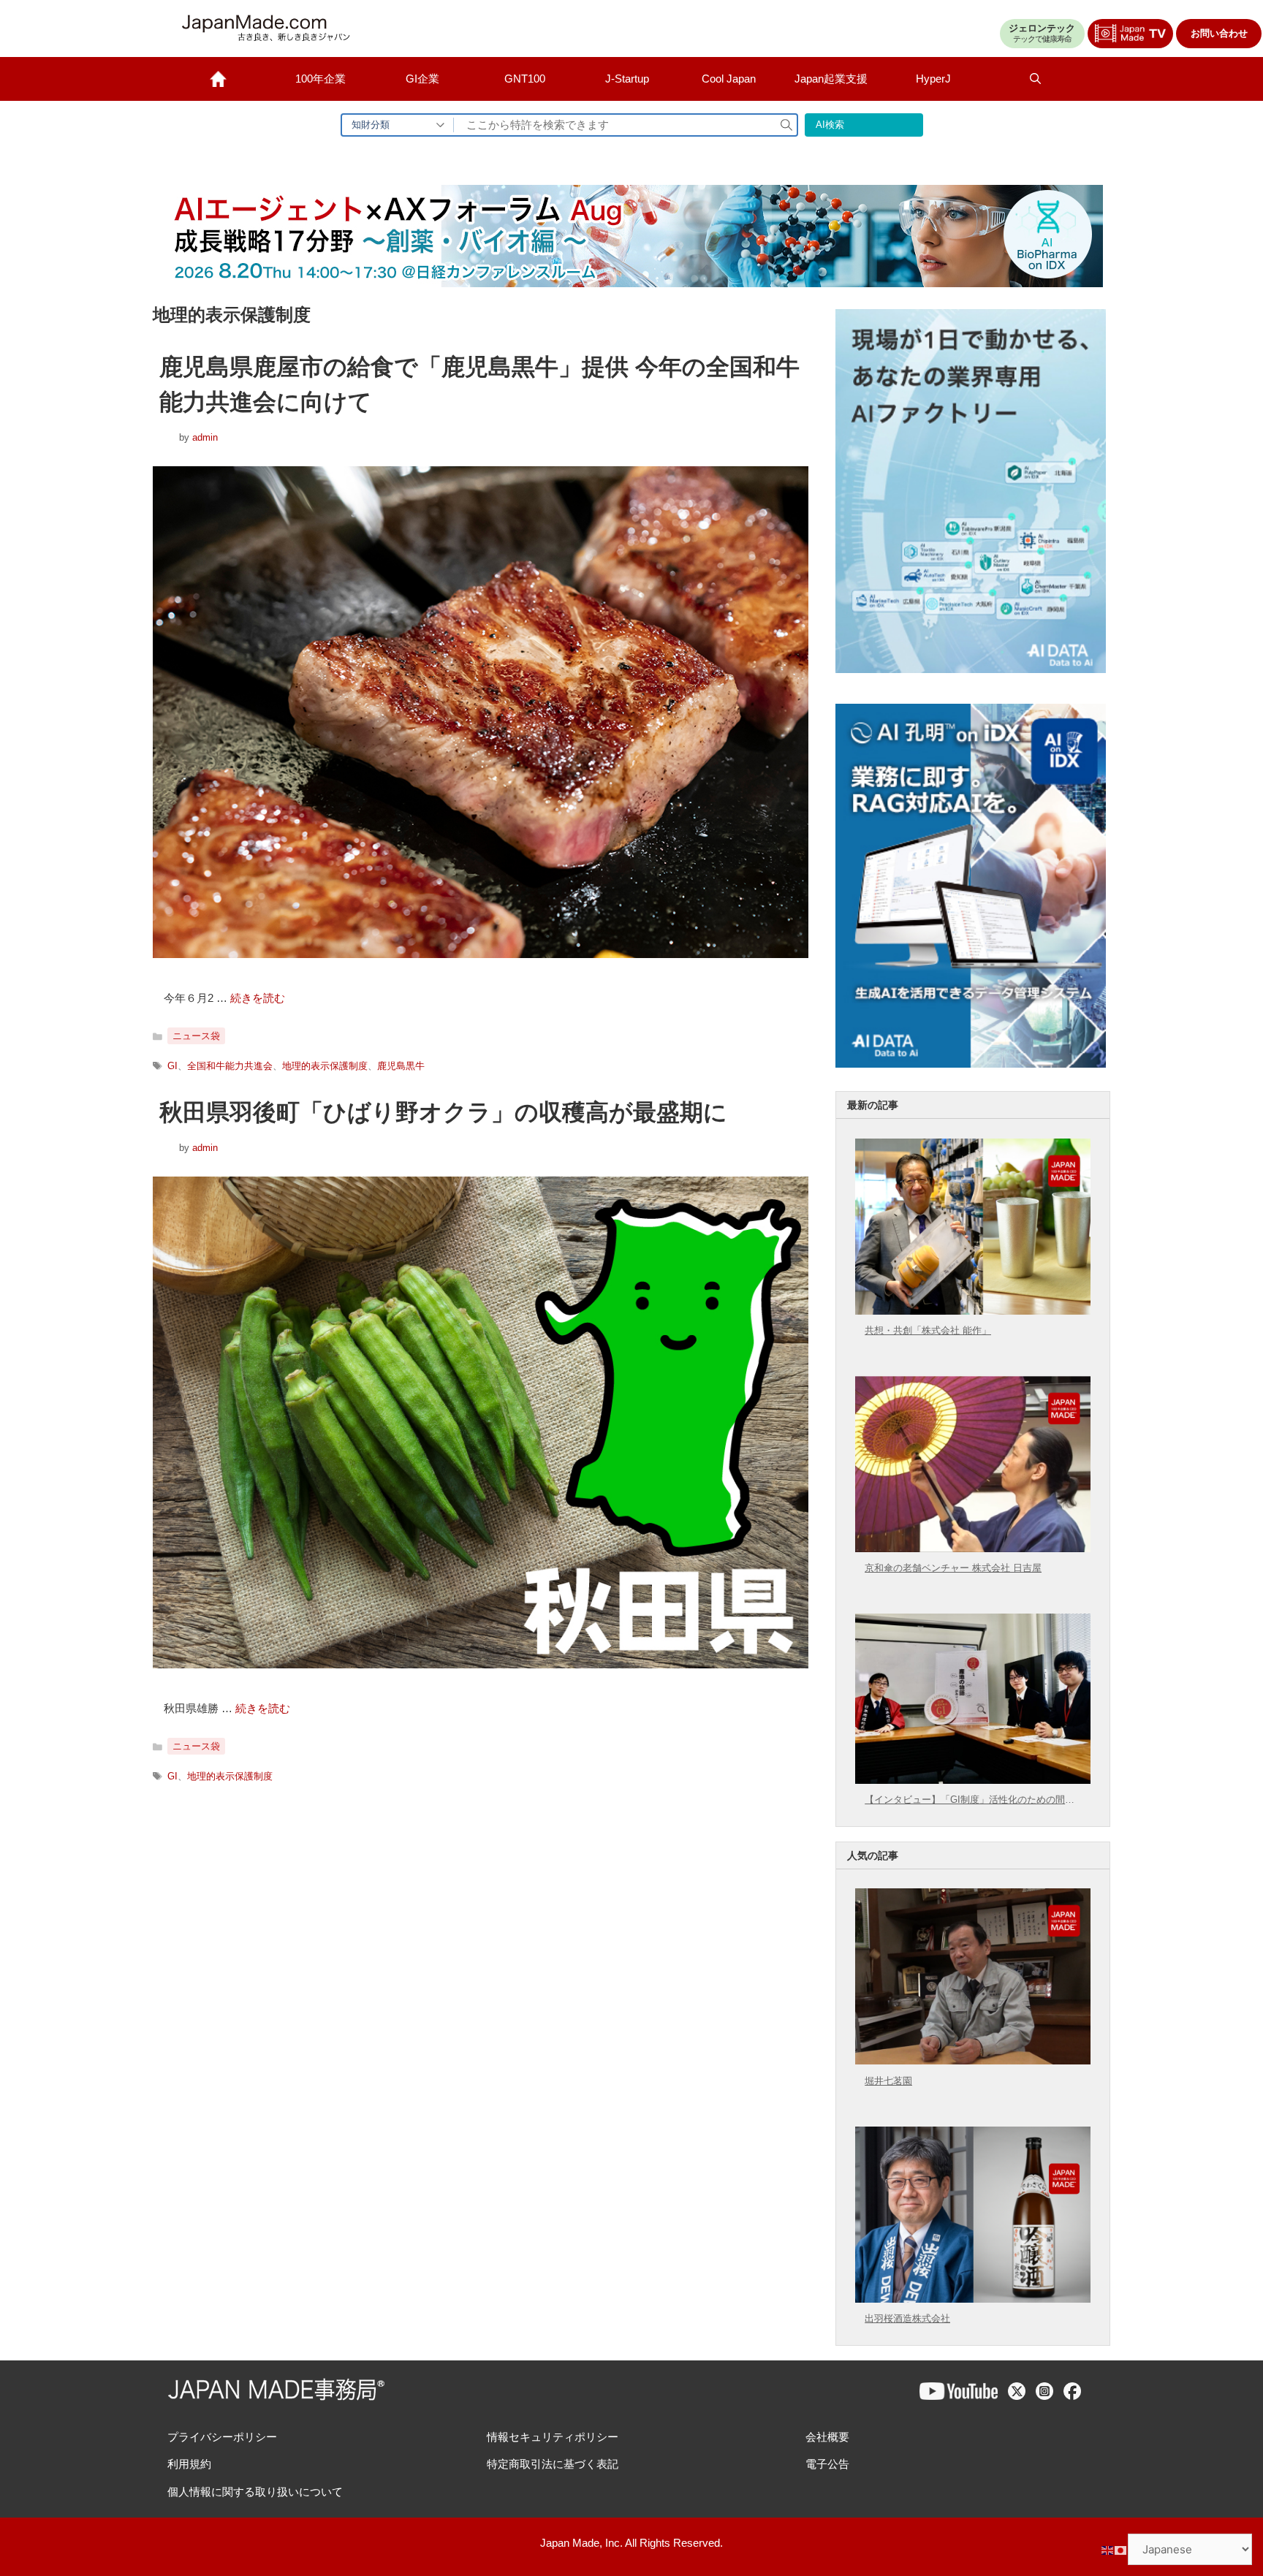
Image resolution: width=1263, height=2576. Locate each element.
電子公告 (827, 2464)
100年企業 (321, 79)
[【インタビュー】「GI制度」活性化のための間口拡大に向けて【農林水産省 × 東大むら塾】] (972, 1779)
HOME (219, 79)
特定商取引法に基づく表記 (553, 2464)
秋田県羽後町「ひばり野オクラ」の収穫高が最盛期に (443, 1112)
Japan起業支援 (831, 79)
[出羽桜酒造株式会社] (972, 2298)
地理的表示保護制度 (325, 1066)
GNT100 (525, 79)
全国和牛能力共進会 (230, 1066)
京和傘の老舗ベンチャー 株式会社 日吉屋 (953, 1568)
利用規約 (189, 2464)
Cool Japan (729, 79)
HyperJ (933, 79)
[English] (1108, 2549)
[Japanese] (1121, 2549)
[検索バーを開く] (1036, 79)
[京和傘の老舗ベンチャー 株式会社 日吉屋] (972, 1548)
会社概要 (827, 2437)
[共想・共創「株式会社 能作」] (972, 1310)
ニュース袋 (196, 1036)
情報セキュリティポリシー (553, 2437)
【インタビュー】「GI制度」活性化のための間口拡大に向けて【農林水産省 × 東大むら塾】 (970, 1800)
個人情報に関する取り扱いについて (255, 2492)
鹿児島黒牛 (401, 1066)
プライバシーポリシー (222, 2437)
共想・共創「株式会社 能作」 (928, 1330)
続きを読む (258, 998)
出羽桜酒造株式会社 (907, 2318)
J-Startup (627, 79)
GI (172, 1066)
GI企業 (422, 79)
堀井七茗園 (888, 2081)
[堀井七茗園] (972, 2060)
